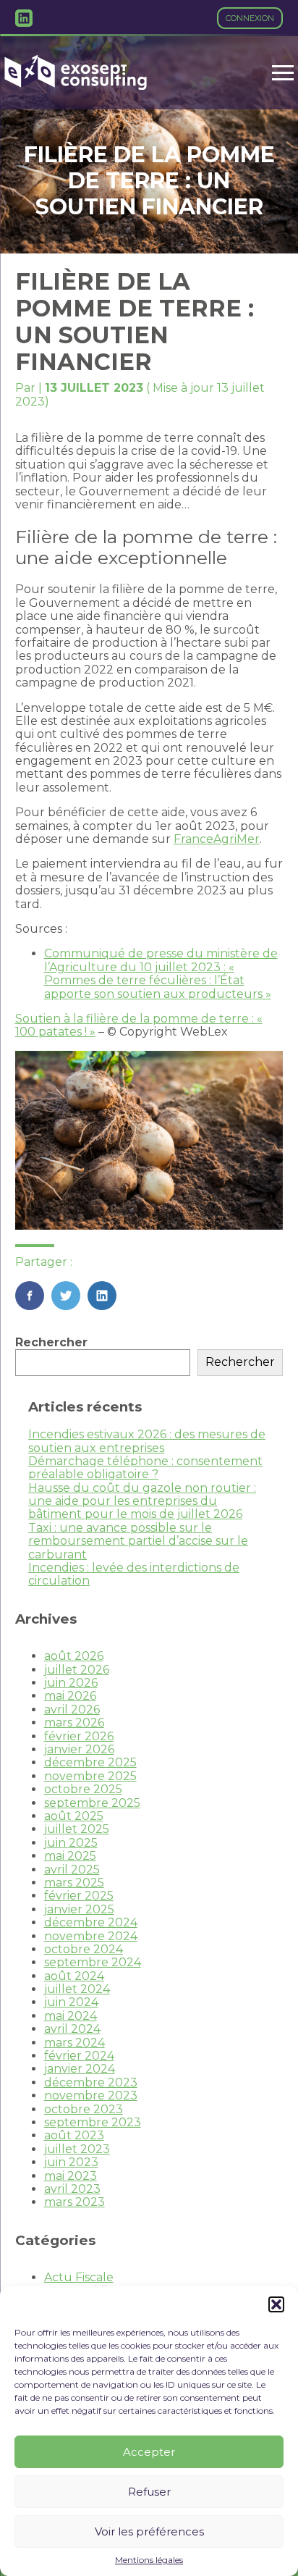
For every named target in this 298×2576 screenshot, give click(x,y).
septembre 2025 (92, 1803)
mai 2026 (70, 1696)
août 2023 (74, 2135)
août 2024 (74, 1976)
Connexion (250, 18)
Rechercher (51, 1342)
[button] (276, 2304)
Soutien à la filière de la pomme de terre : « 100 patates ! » (139, 1025)
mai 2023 (71, 2176)
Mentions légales (149, 2560)
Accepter (149, 2452)
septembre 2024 (93, 1962)
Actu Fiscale (79, 2277)
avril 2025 (72, 1870)
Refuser (149, 2492)
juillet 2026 (77, 1670)
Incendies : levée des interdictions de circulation (134, 1574)
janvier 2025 (79, 1909)
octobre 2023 (84, 2109)
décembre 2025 (90, 1762)
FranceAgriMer (217, 839)
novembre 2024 (91, 1936)
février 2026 (79, 1736)
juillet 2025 (77, 1829)
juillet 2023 (77, 2149)
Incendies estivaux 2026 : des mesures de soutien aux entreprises (147, 1441)
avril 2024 (72, 2029)
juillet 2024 (77, 1989)
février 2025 (79, 1896)
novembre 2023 (91, 2095)
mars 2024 (74, 2043)
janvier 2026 (79, 1749)
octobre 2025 (83, 1789)
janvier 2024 (80, 2069)
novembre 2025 (90, 1776)
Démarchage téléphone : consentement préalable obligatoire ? (145, 1468)
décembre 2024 (91, 1922)
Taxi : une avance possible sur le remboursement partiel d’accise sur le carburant (138, 1541)
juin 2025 (71, 1843)
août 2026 (74, 1656)
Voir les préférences (149, 2531)
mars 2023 (74, 2202)
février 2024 (79, 2056)
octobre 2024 (84, 1949)
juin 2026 (71, 1683)
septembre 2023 (93, 2122)
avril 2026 (72, 1709)
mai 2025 (70, 1856)
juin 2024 (71, 2002)
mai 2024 (71, 2016)
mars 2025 (74, 1883)
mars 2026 (74, 1723)
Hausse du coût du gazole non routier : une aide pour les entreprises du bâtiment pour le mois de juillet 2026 (142, 1501)
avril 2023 (72, 2189)
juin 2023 (71, 2162)
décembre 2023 (91, 2082)
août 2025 (74, 1816)
